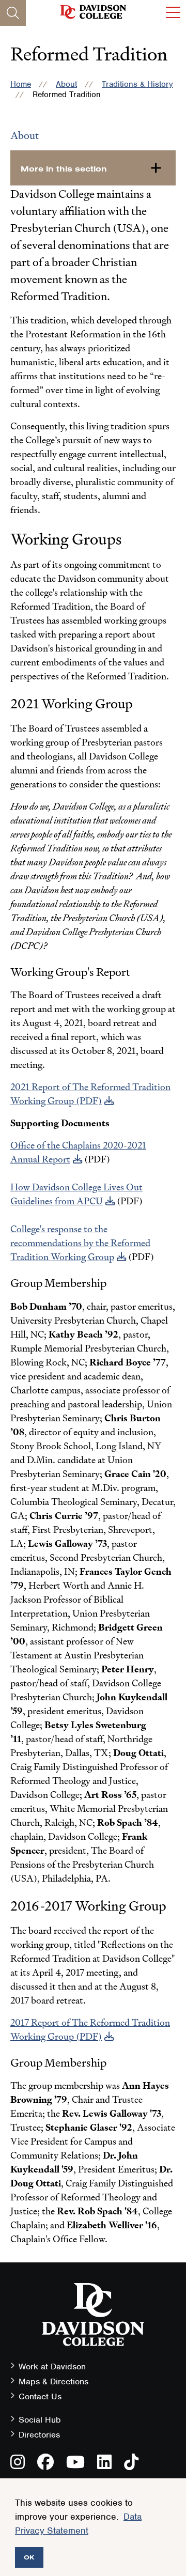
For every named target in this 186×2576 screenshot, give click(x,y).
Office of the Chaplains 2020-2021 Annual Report (78, 1152)
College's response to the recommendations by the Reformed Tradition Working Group (80, 1243)
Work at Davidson (52, 2366)
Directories (39, 2435)
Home (21, 84)
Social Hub (40, 2420)
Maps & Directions (53, 2381)
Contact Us (40, 2396)
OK (29, 2557)
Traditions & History (137, 84)
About (66, 84)
